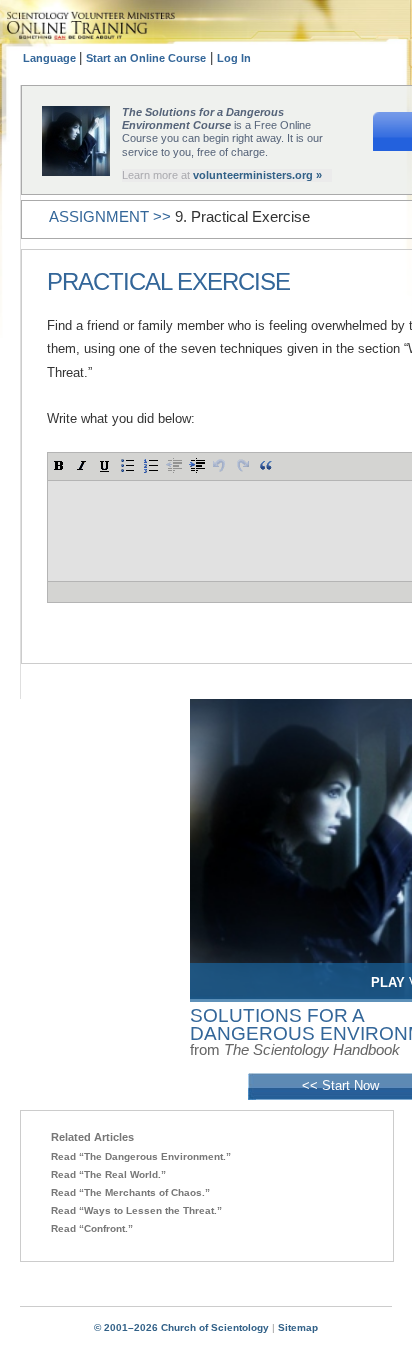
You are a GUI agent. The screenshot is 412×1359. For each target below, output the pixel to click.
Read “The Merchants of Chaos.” (130, 1192)
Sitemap (298, 1327)
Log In (234, 58)
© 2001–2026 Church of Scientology (181, 1327)
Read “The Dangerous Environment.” (141, 1156)
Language (51, 58)
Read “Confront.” (92, 1228)
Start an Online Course (146, 58)
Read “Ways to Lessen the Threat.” (136, 1210)
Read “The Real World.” (108, 1174)
